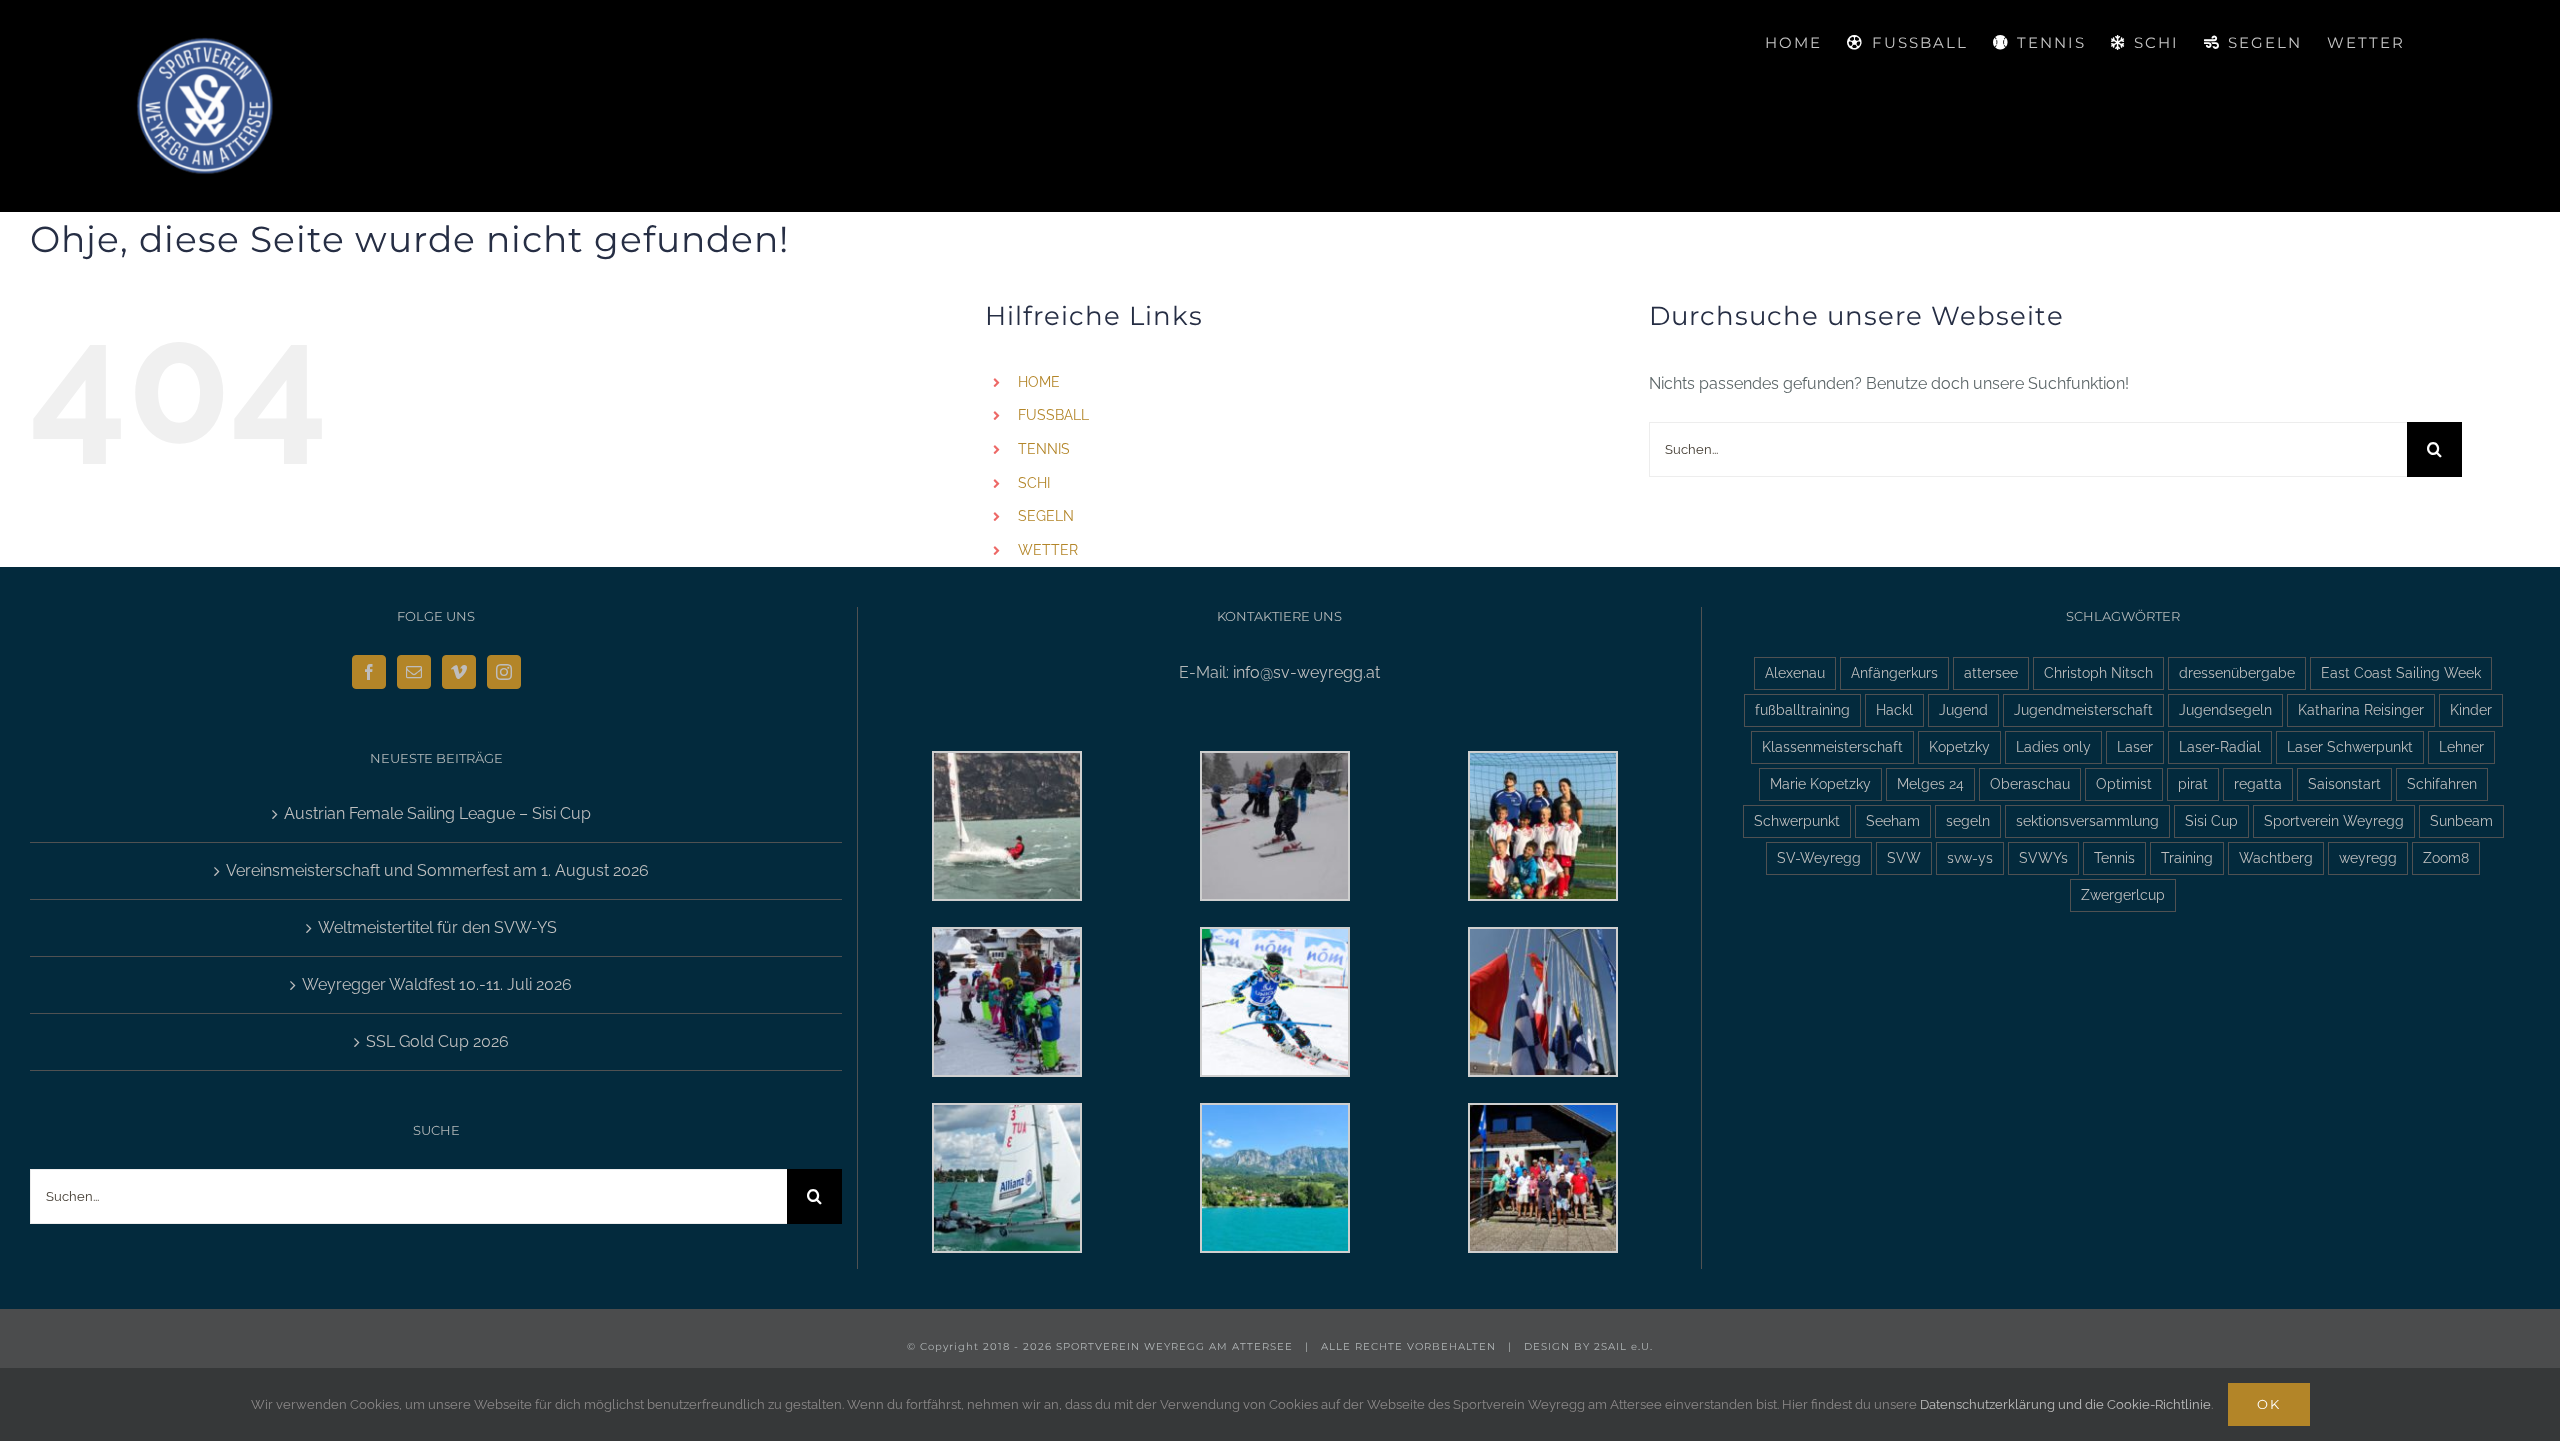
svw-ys (1970, 857)
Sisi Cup (2211, 820)
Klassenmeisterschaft (1832, 746)
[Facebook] (369, 672)
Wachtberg (2276, 857)
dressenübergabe (2237, 672)
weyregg (2368, 857)
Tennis (2114, 857)
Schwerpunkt (1797, 820)
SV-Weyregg (1819, 857)
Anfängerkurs (1894, 672)
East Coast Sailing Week (2401, 672)
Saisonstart (2344, 783)
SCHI (1034, 483)
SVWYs (2043, 857)
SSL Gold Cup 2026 (437, 1041)
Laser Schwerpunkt (2350, 746)
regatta (2258, 783)
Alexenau (1795, 672)
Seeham (1893, 820)
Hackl (1894, 709)
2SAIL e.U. (1623, 1346)
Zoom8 (2446, 857)
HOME (1039, 382)
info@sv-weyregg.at (1306, 672)
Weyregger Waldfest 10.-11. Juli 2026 (437, 984)
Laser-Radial (2220, 746)
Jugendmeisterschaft (2083, 709)
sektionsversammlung (2087, 820)
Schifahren (2442, 783)
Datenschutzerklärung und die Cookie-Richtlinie (2065, 1404)
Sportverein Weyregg (2334, 820)
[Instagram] (504, 672)
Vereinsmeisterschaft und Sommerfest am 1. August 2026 (437, 870)
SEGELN (1046, 516)
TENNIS (1044, 449)
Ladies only (2053, 746)
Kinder (2471, 709)
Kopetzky (1959, 746)
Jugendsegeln (2225, 709)
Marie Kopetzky (1820, 783)
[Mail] (414, 672)
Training (2187, 857)
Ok (2269, 1404)
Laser (2135, 746)
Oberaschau (2030, 783)
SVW (1904, 857)
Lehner (2461, 746)
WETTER (1048, 550)
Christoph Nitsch (2098, 672)
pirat (2193, 783)
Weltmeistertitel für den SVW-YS (437, 927)
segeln (1968, 820)
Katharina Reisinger (2361, 709)
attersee (1991, 672)
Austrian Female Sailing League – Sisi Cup (437, 813)
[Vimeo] (459, 672)
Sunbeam (2461, 820)
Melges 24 (1930, 783)
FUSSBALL (1053, 415)
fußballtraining (1802, 709)
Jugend (1963, 709)
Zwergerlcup (2123, 894)
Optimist (2124, 783)
